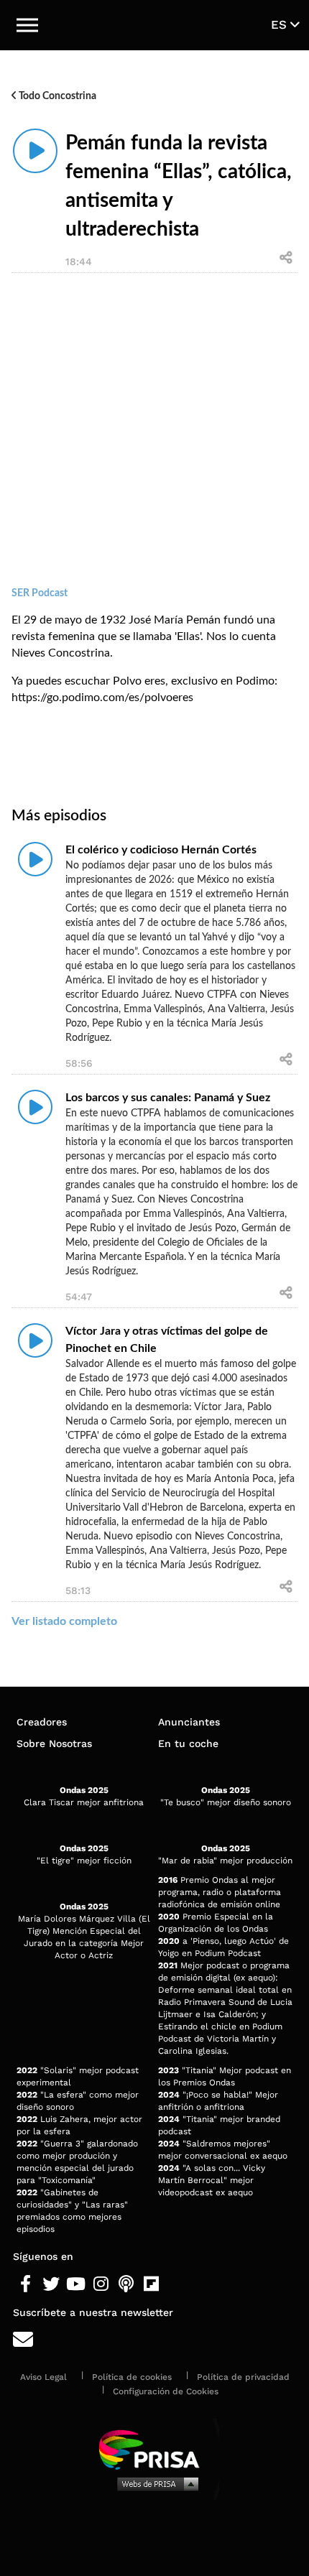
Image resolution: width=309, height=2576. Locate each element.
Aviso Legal (43, 2377)
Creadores (42, 1722)
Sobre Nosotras (54, 1743)
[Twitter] (51, 2284)
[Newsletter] (154, 2340)
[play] (35, 151)
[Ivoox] (176, 2284)
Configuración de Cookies (166, 2391)
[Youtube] (76, 2284)
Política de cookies (132, 2377)
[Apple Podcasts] (126, 2284)
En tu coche (188, 1743)
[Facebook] (26, 2284)
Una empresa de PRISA (154, 2448)
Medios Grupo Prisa (155, 2483)
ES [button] (281, 24)
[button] (27, 25)
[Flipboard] (151, 2284)
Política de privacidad (243, 2377)
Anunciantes (189, 1722)
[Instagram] (101, 2284)
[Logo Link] (156, 25)
